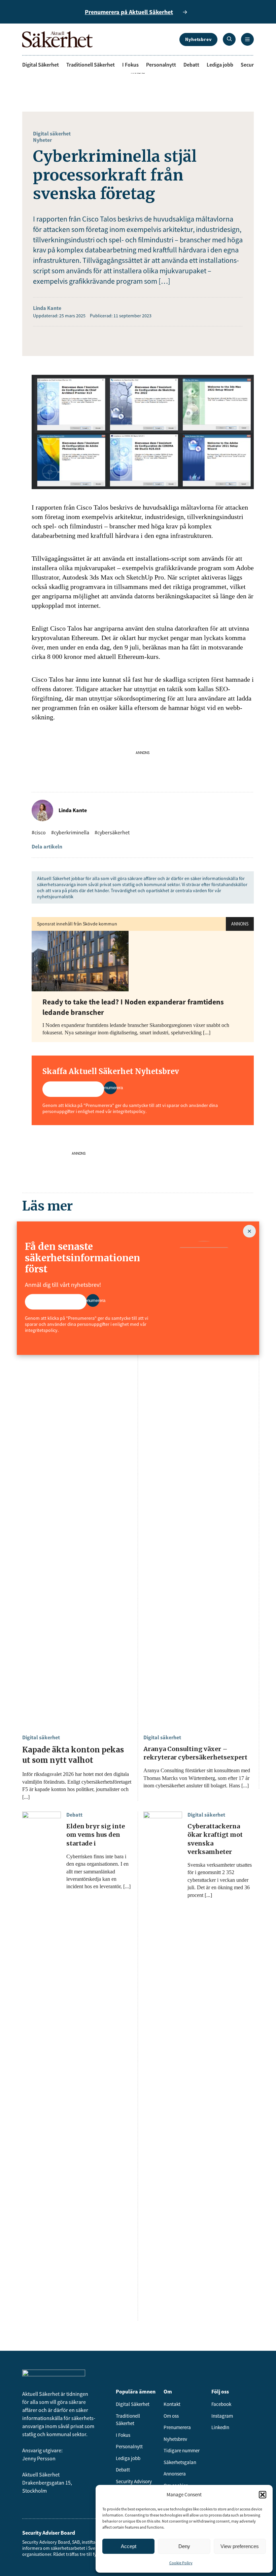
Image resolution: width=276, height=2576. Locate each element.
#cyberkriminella (70, 832)
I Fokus (130, 65)
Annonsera (175, 2474)
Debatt (191, 65)
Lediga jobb (220, 65)
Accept (129, 2546)
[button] (263, 2495)
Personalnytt (161, 65)
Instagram (222, 2416)
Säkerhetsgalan (180, 2462)
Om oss (171, 2416)
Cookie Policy (181, 2563)
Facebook (221, 2404)
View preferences (240, 2546)
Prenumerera (177, 2427)
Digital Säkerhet (41, 65)
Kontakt (172, 2404)
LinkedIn (220, 2427)
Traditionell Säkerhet (91, 65)
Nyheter (42, 140)
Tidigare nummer (182, 2450)
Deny (184, 2546)
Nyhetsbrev (198, 39)
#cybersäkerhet (112, 832)
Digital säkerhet (52, 133)
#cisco (39, 832)
